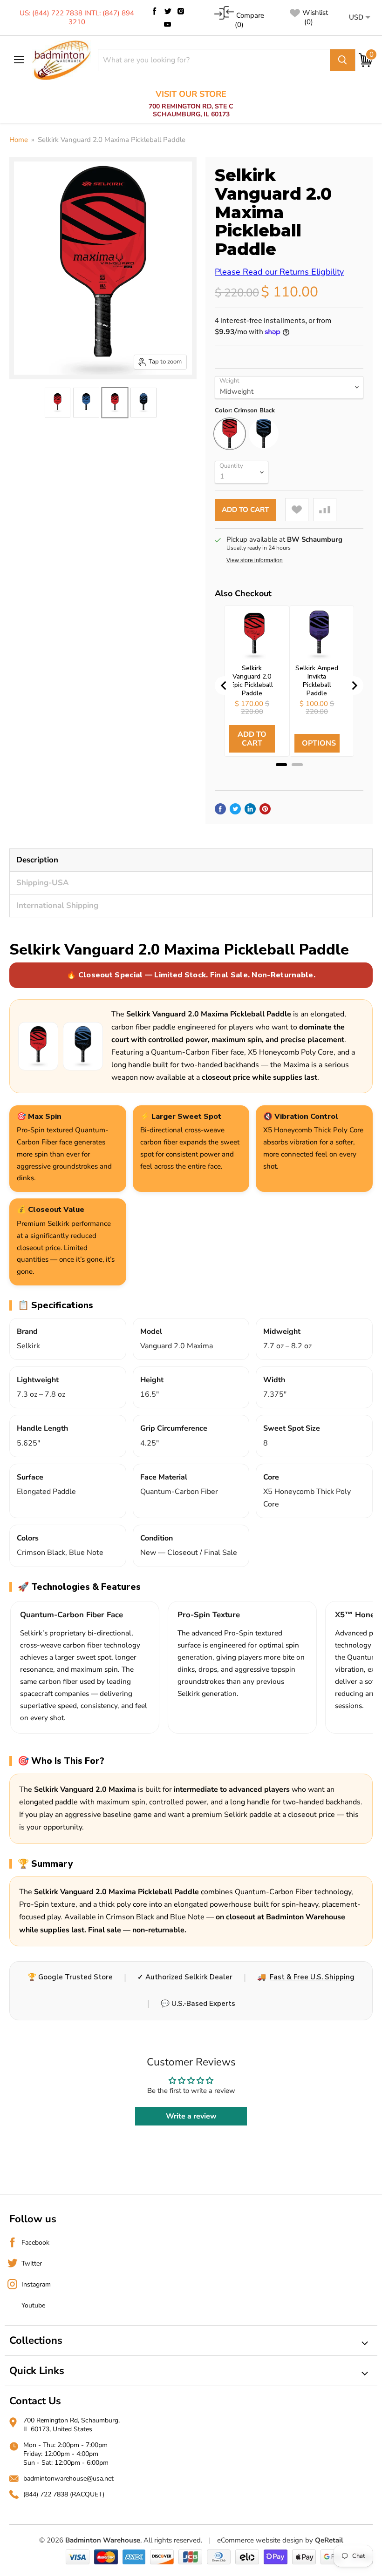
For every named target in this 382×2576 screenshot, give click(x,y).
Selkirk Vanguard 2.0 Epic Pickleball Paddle (252, 681)
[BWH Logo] (61, 60)
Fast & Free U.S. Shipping (312, 1977)
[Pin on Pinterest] (265, 809)
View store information (255, 560)
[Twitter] (168, 11)
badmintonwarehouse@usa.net (68, 2478)
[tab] (281, 765)
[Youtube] (168, 24)
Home (19, 140)
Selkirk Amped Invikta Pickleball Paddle (317, 681)
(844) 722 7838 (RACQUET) (64, 2494)
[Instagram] (181, 11)
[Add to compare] (325, 510)
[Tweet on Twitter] (235, 809)
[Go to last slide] (224, 686)
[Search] (342, 60)
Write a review (191, 2116)
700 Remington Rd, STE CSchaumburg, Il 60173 (191, 104)
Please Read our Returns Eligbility (279, 272)
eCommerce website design (260, 2540)
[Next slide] (354, 686)
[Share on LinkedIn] (250, 809)
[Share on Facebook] (220, 809)
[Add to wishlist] (297, 510)
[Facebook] (155, 11)
